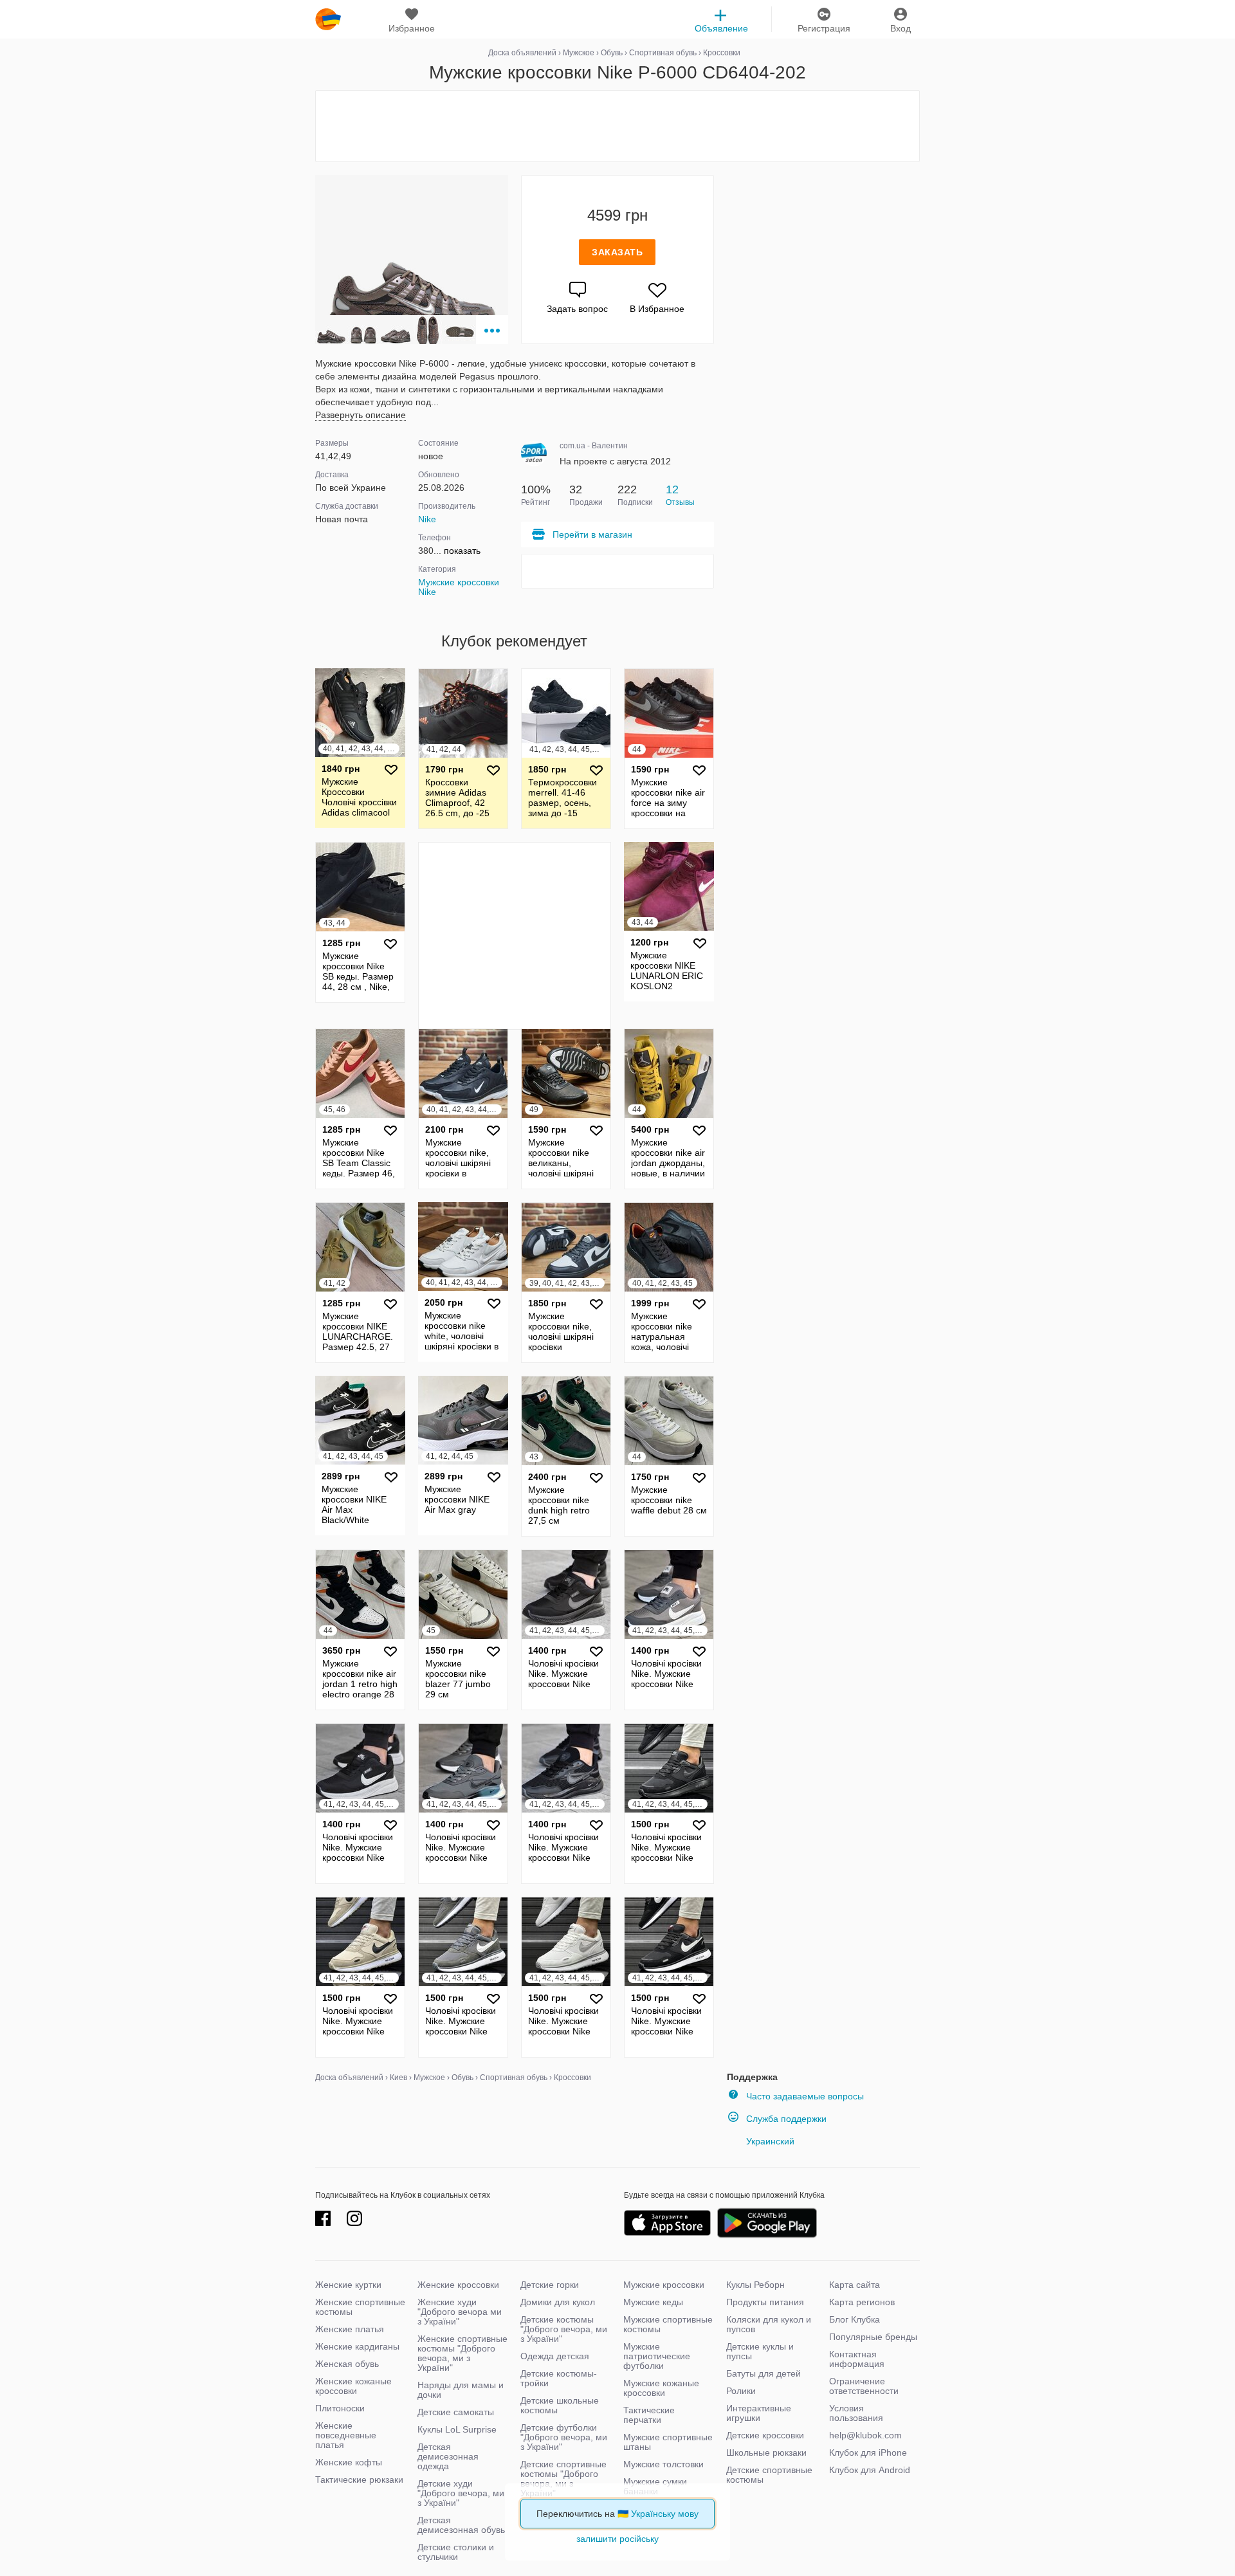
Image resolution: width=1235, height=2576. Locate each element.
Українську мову (665, 2514)
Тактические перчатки (649, 2415)
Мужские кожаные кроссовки (661, 2388)
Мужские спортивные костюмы (668, 2324)
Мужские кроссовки (664, 2285)
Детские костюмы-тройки (559, 2378)
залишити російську (617, 2539)
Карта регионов (862, 2302)
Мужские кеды (653, 2302)
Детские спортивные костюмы (769, 2475)
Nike (427, 519)
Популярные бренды (873, 2337)
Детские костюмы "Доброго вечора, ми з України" (564, 2329)
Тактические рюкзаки (359, 2480)
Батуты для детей (764, 2373)
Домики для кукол (558, 2302)
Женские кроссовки (458, 2285)
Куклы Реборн (755, 2285)
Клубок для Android (870, 2470)
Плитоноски (340, 2408)
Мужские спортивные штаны (668, 2442)
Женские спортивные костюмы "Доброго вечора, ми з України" (462, 2353)
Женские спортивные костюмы (360, 2307)
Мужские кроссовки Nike (459, 587)
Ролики (741, 2391)
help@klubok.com (865, 2435)
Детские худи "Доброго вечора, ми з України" (461, 2493)
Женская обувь (347, 2364)
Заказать (617, 252)
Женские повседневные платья (346, 2435)
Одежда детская (555, 2356)
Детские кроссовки (765, 2435)
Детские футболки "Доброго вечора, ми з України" (564, 2437)
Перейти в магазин (592, 534)
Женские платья (350, 2329)
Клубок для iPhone (868, 2453)
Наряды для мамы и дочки (461, 2390)
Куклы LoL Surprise (457, 2429)
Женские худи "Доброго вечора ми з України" (460, 2312)
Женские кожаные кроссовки (353, 2386)
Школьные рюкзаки (766, 2453)
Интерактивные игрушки (759, 2413)
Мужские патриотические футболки (657, 2356)
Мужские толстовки (663, 2464)
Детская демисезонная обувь (461, 2525)
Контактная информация (857, 2359)
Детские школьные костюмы (560, 2405)
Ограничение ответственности (864, 2386)
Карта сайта (855, 2285)
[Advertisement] (617, 126)
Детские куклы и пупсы (760, 2351)
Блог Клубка (855, 2319)
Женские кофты (349, 2462)
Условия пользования (856, 2413)
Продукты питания (765, 2302)
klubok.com (328, 19)
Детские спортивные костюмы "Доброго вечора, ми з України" (563, 2479)
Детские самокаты (456, 2412)
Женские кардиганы (357, 2346)
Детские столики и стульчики (456, 2552)
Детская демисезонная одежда (448, 2456)
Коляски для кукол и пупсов (769, 2324)
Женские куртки (348, 2285)
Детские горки (550, 2285)
